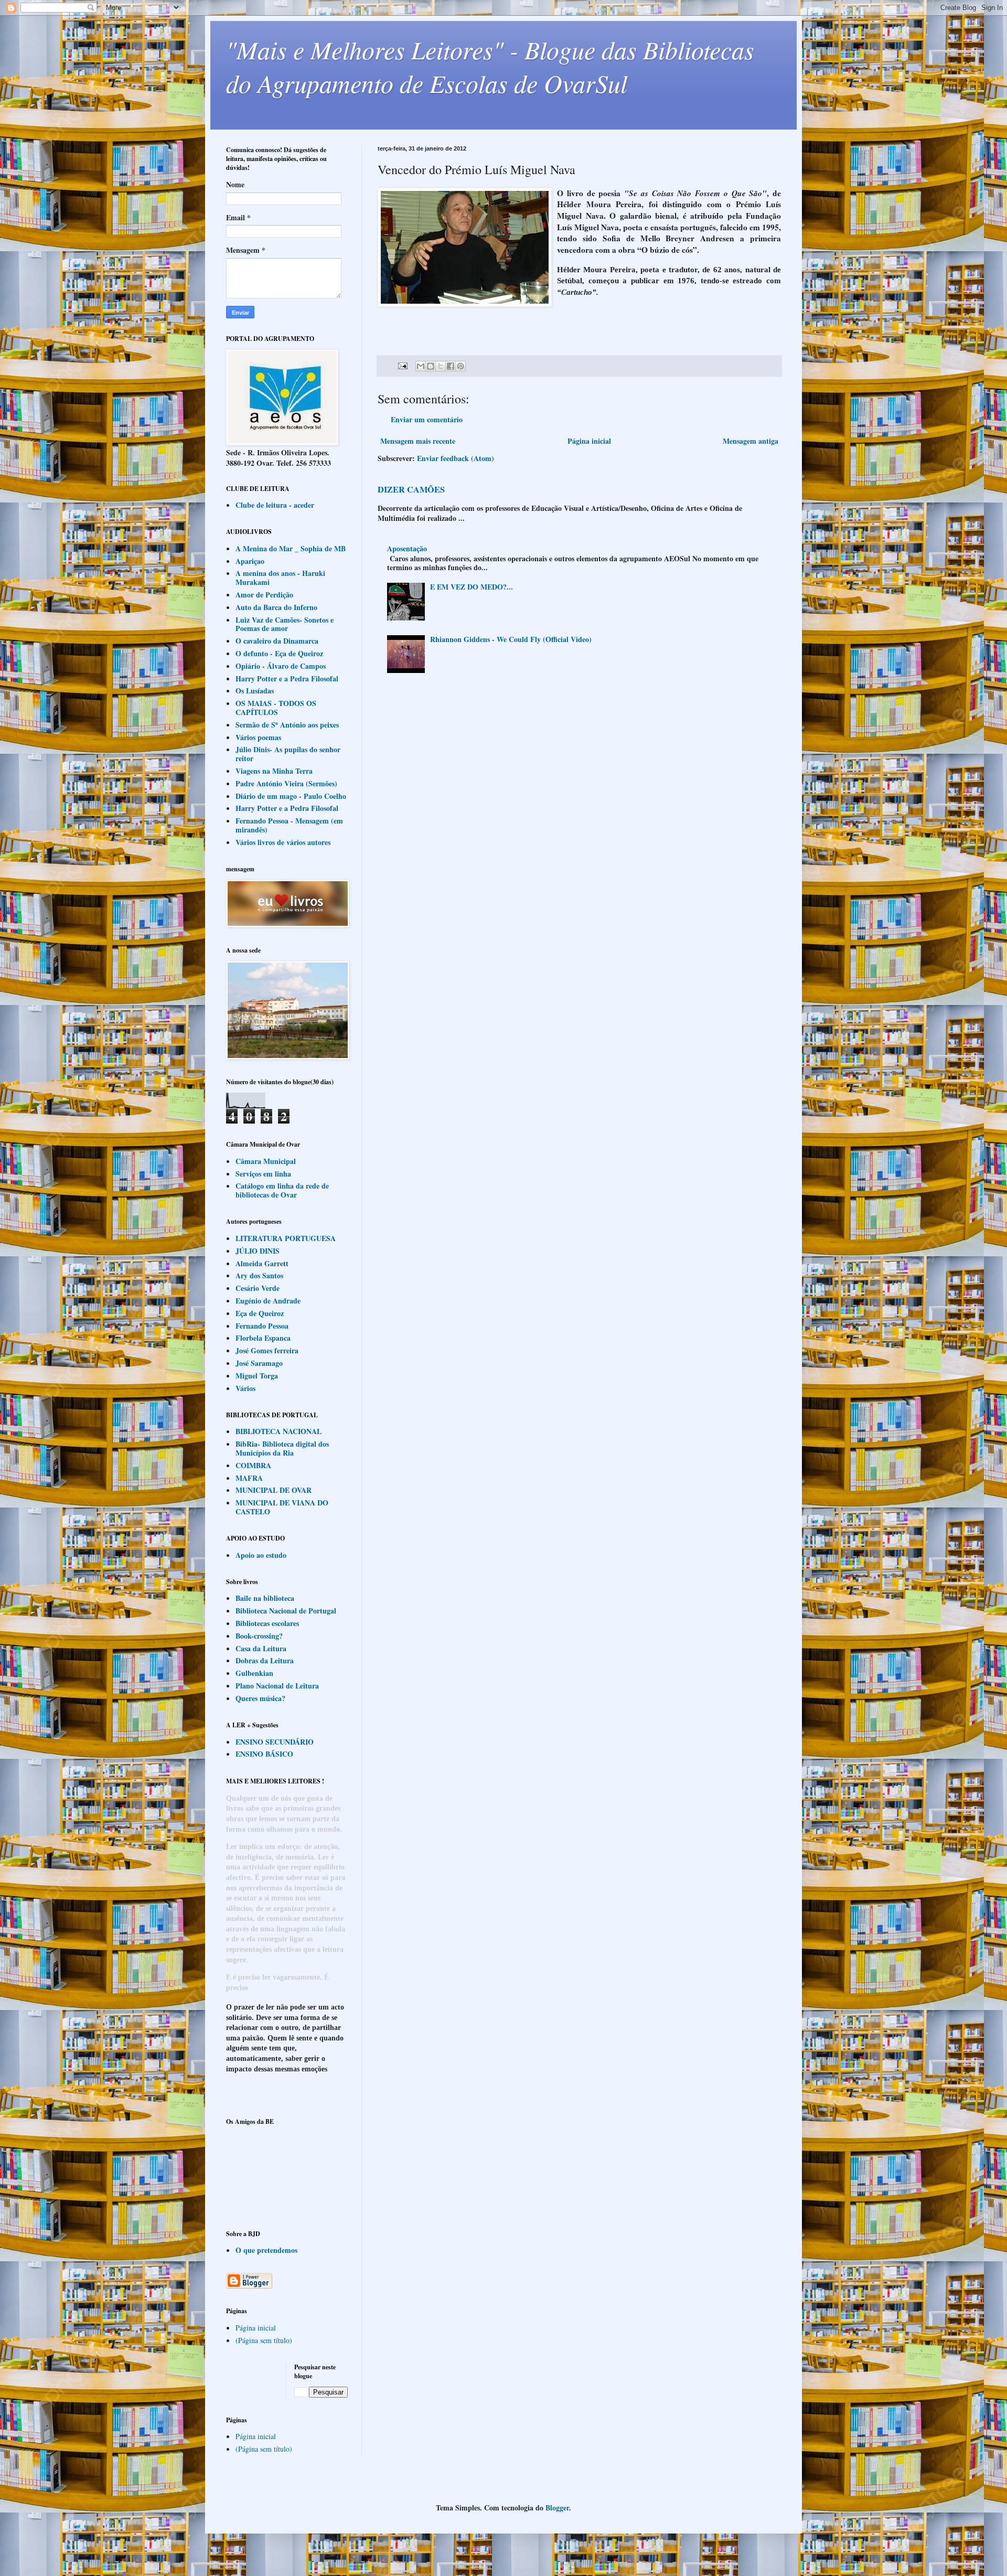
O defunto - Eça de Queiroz (279, 653)
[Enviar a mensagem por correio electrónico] (402, 365)
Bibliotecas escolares (267, 1623)
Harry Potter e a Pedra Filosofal (287, 678)
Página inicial (589, 441)
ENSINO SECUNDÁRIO (275, 1742)
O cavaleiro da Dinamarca (277, 641)
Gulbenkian (254, 1673)
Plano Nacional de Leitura (277, 1686)
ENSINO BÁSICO (264, 1754)
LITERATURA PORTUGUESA (286, 1238)
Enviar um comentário (427, 419)
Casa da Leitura (261, 1648)
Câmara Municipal (266, 1161)
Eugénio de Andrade (268, 1301)
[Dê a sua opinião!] (431, 366)
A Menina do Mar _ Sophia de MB (291, 548)
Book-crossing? (259, 1636)
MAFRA (249, 1478)
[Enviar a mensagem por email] (421, 366)
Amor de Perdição (264, 595)
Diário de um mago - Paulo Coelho (291, 796)
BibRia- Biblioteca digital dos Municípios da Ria (282, 1448)
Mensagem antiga (751, 441)
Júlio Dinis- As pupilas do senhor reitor (288, 754)
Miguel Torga (257, 1376)
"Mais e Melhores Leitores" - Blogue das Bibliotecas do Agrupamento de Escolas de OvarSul (490, 66)
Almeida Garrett (262, 1263)
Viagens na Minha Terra (274, 771)
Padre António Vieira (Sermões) (286, 783)
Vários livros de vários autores (283, 842)
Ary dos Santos (259, 1275)
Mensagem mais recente (418, 441)
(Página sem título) (264, 2340)
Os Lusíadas (255, 691)
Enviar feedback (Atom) (456, 458)
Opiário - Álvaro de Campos (281, 666)
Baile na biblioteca (265, 1598)
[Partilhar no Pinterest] (460, 366)
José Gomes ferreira (267, 1350)
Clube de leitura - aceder (275, 505)
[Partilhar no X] (441, 366)
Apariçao (250, 561)
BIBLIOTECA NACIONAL (278, 1431)
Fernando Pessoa (262, 1326)
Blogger (557, 2508)
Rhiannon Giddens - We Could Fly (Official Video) (511, 639)
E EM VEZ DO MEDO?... (472, 587)
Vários (245, 1388)
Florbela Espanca (263, 1338)
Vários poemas (258, 737)
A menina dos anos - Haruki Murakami (280, 578)
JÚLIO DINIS (258, 1251)
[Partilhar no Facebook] (451, 366)
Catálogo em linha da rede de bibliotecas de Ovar (282, 1190)
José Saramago (259, 1363)
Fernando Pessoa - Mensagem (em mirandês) (289, 825)
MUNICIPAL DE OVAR (274, 1490)
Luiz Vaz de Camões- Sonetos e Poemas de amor (285, 624)
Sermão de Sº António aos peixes (287, 725)
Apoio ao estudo (261, 1555)
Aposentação (407, 548)
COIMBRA (253, 1465)
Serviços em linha (263, 1174)
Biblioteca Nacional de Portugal (286, 1611)
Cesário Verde (258, 1288)
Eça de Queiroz (260, 1313)
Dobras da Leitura (265, 1660)
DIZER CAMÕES (411, 489)
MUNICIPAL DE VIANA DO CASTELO (282, 1507)
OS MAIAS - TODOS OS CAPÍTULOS (276, 708)
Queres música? (260, 1698)
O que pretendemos (266, 2250)
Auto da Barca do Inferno (276, 607)
